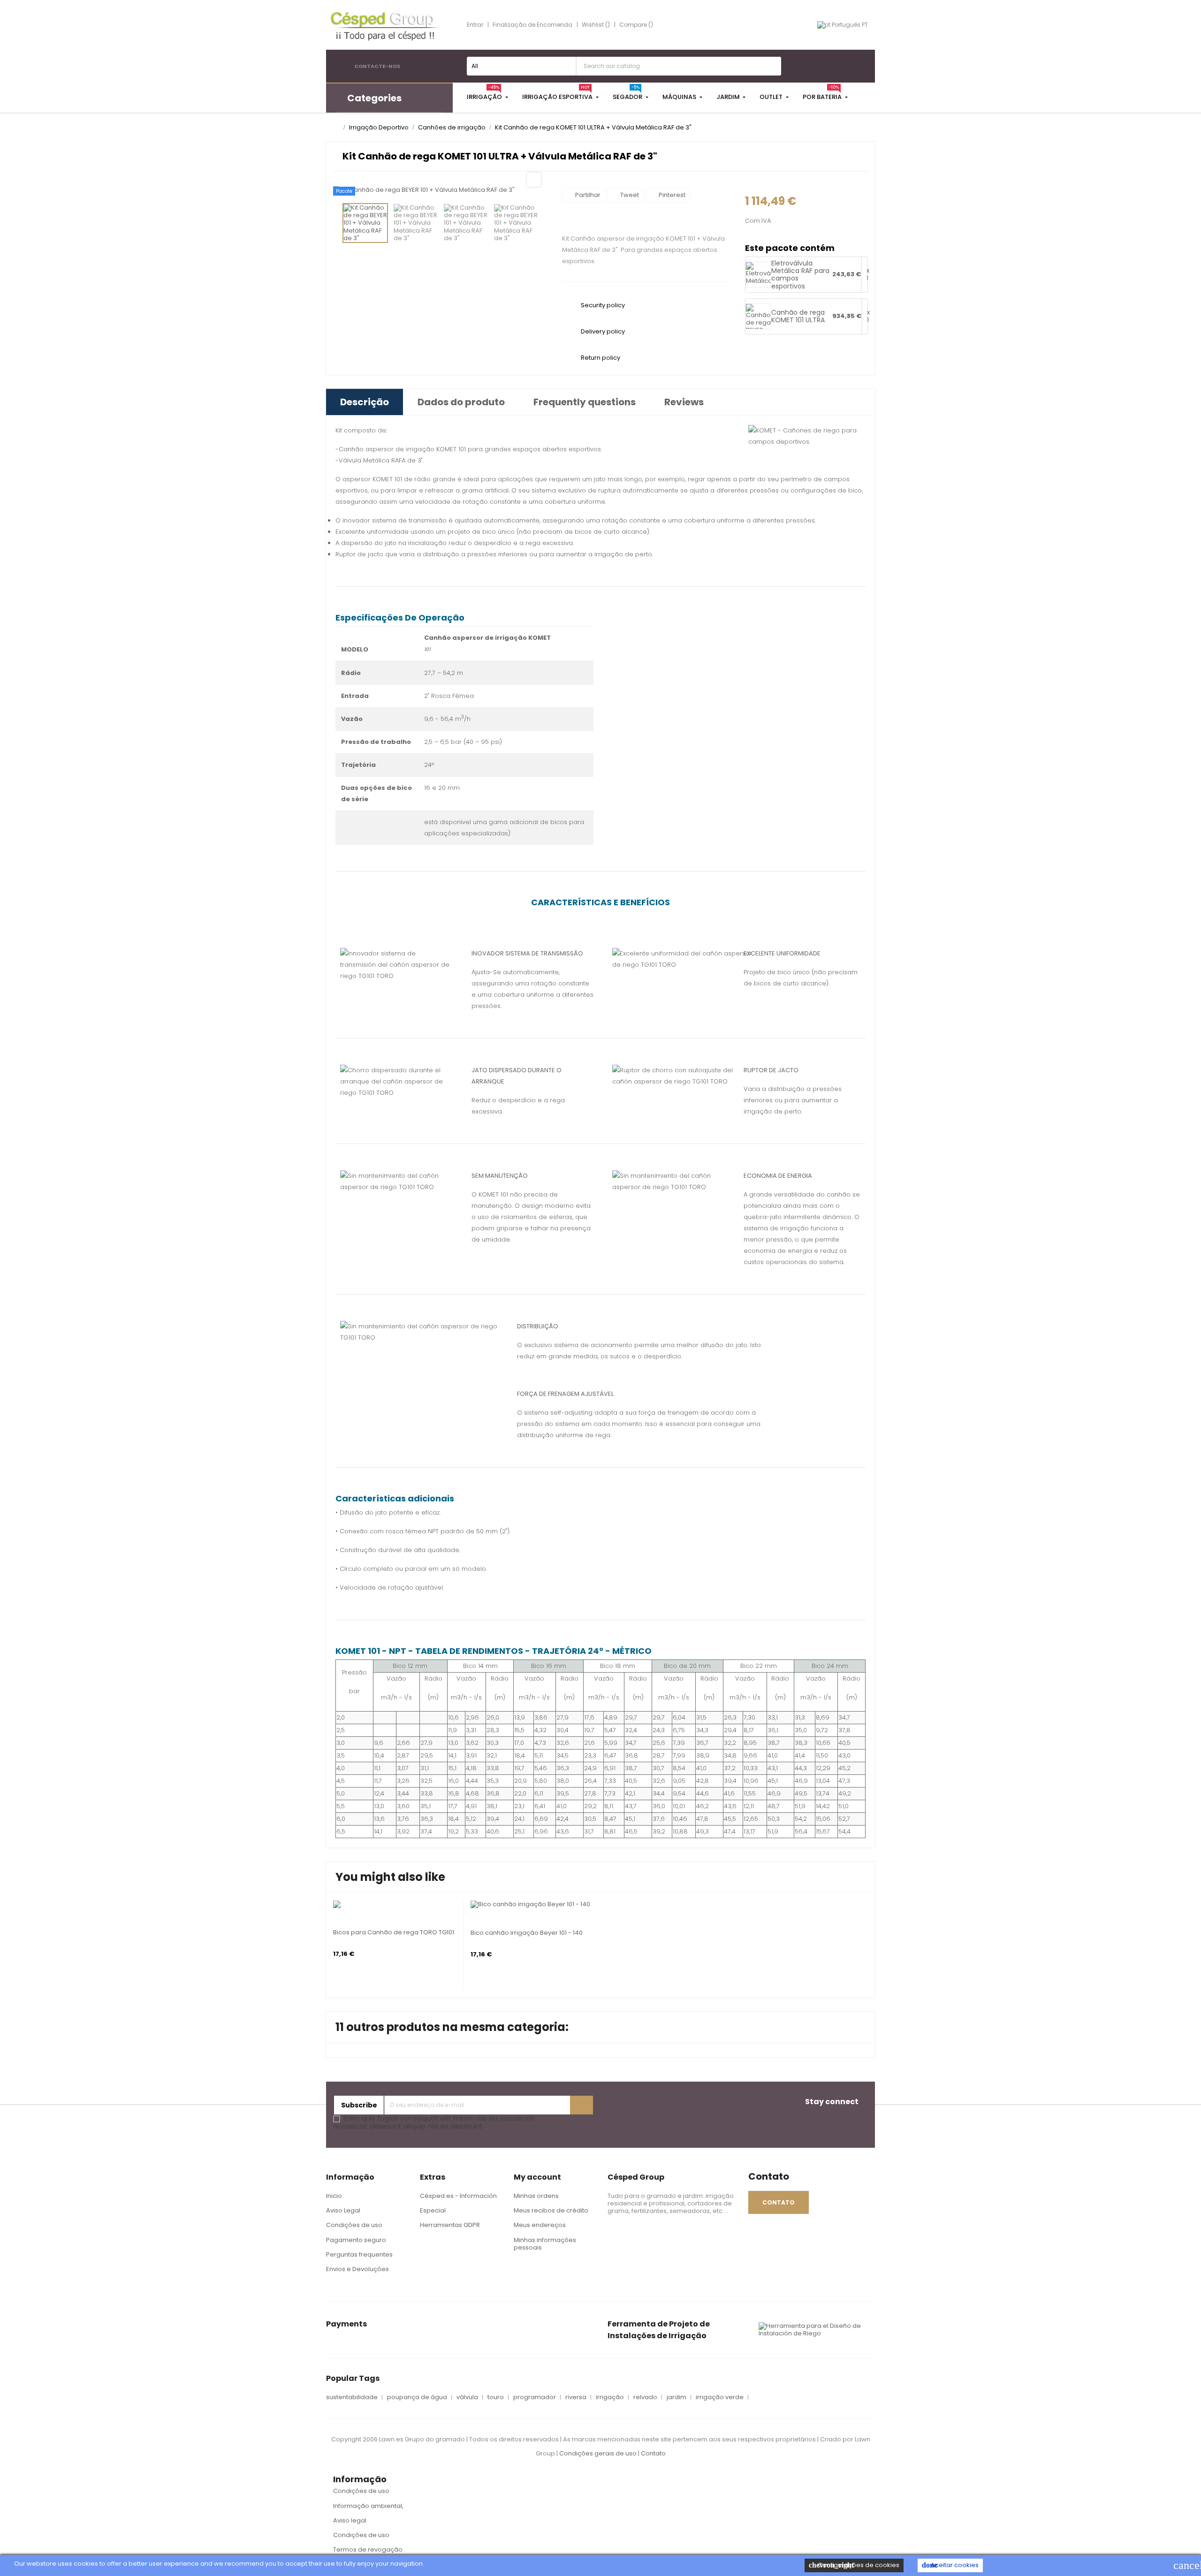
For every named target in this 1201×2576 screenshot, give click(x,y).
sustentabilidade (352, 2397)
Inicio (334, 2196)
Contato (653, 2453)
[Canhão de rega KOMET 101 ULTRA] (758, 322)
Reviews (684, 402)
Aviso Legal (343, 2210)
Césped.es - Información (458, 2196)
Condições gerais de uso (599, 2453)
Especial (433, 2210)
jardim (677, 2397)
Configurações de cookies (854, 2565)
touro (496, 2397)
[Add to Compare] (336, 1901)
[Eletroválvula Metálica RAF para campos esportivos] (765, 284)
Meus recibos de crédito (551, 2210)
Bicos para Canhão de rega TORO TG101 (394, 1932)
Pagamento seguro (356, 2240)
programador (535, 2397)
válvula (467, 2397)
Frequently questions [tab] (585, 402)
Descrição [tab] (365, 402)
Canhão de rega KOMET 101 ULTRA (798, 316)
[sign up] (581, 2105)
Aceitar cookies (950, 2565)
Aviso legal (350, 2520)
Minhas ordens (536, 2196)
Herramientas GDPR (450, 2225)
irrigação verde (720, 2397)
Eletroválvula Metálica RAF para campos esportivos (800, 275)
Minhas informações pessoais (545, 2244)
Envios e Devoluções (357, 2269)
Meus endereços (540, 2225)
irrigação (610, 2397)
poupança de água (417, 2397)
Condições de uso (354, 2225)
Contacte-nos (377, 66)
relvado (645, 2397)
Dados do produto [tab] (461, 402)
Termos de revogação (368, 2549)
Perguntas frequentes (359, 2254)
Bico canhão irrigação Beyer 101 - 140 (527, 1933)
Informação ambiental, (368, 2506)
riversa (576, 2397)
